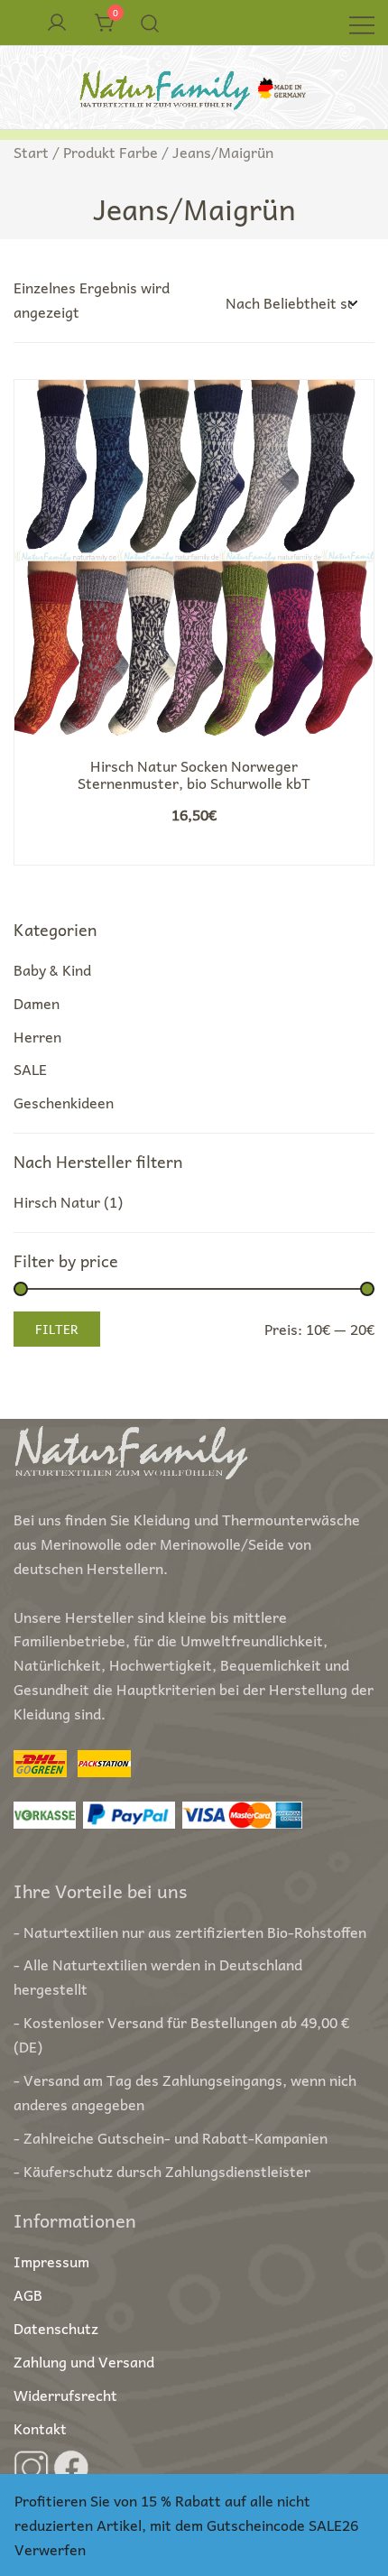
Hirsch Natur (57, 1201)
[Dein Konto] (57, 23)
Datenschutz (56, 2328)
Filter (57, 1329)
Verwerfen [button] (50, 2549)
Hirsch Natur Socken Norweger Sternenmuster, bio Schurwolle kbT (194, 774)
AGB (28, 2294)
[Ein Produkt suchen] (150, 23)
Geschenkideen (64, 1102)
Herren (37, 1036)
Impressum (51, 2261)
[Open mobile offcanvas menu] (362, 23)
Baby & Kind (52, 969)
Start (31, 152)
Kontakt (40, 2428)
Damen (37, 1003)
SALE (30, 1069)
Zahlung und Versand (84, 2361)
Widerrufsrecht (65, 2395)
